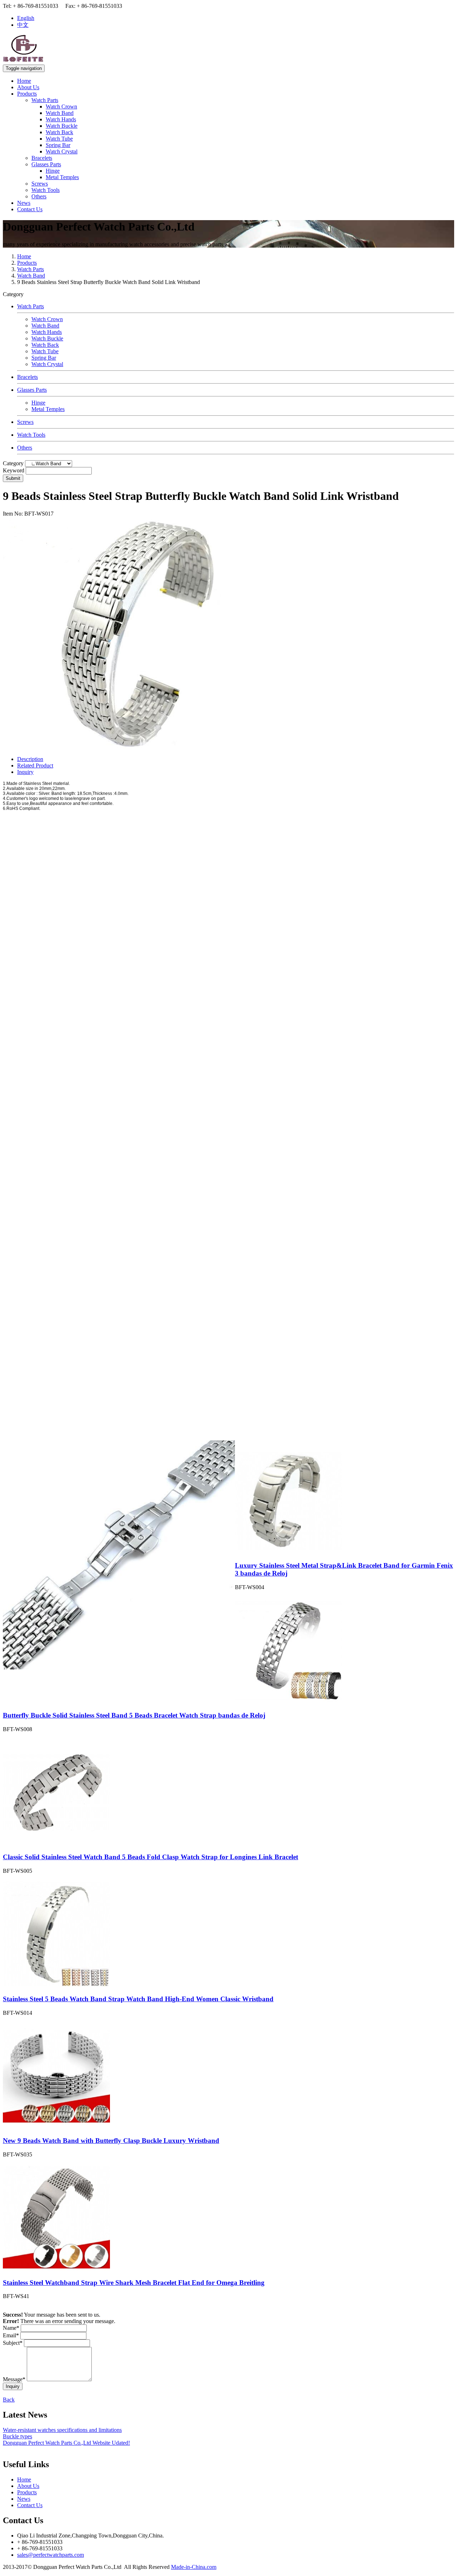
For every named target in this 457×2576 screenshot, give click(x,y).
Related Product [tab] (35, 765)
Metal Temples (62, 177)
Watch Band (60, 113)
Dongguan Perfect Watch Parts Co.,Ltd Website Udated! (66, 2443)
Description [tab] (30, 759)
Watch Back (59, 132)
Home (24, 81)
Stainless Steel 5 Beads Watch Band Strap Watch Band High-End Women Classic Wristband (138, 1999)
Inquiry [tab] (25, 772)
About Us (28, 87)
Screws (40, 184)
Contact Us (30, 209)
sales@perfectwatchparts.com (51, 2555)
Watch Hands (61, 119)
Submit (13, 478)
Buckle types (17, 2436)
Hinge (53, 171)
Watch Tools (46, 190)
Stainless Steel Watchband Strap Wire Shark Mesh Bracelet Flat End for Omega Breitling (134, 2283)
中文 (23, 25)
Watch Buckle (62, 126)
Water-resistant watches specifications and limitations (62, 2430)
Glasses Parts (46, 164)
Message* (14, 2379)
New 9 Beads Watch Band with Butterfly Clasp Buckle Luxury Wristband (111, 2141)
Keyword (14, 470)
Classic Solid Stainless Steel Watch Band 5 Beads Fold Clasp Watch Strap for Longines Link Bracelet (150, 1857)
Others (39, 196)
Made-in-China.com (194, 2567)
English (26, 18)
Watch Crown (61, 107)
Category (13, 463)
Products (27, 94)
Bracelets (42, 158)
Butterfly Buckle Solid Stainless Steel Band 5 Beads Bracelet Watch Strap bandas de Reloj (134, 1715)
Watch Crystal (62, 151)
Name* (11, 2328)
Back (9, 2400)
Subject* (13, 2343)
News (24, 203)
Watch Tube (59, 139)
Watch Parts (45, 100)
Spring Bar (58, 145)
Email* (11, 2335)
